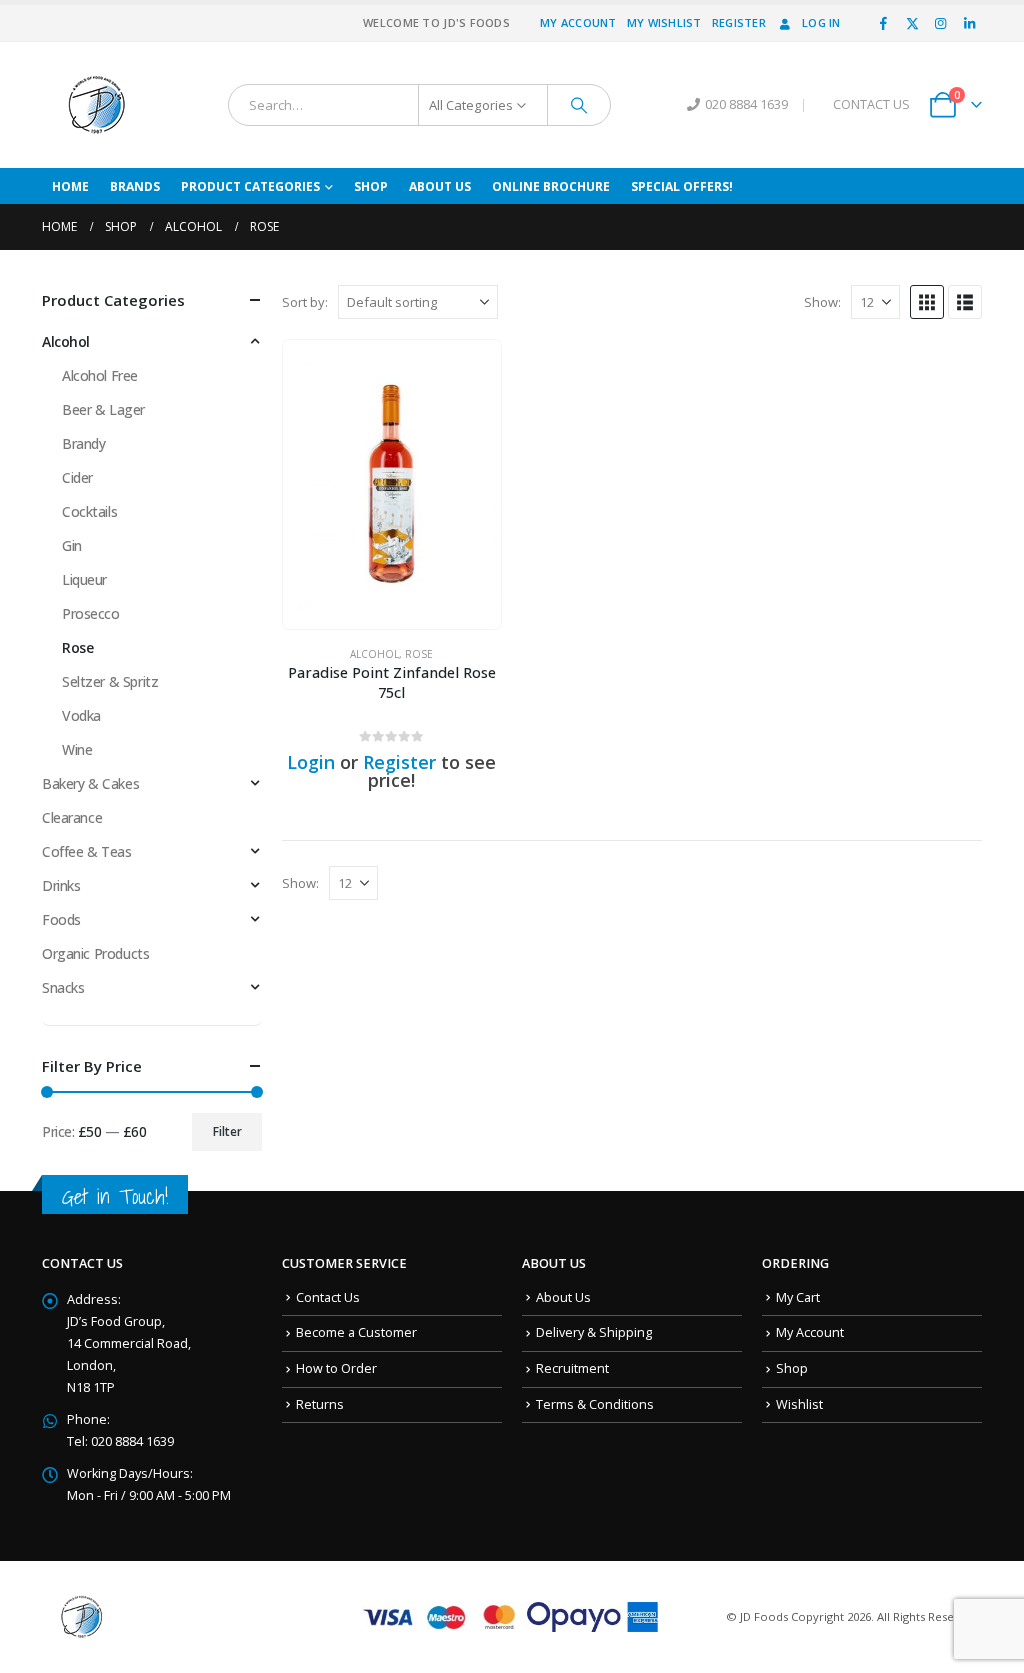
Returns (320, 1404)
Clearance (72, 817)
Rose (419, 654)
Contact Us (328, 1297)
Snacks (63, 987)
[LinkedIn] (969, 23)
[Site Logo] (97, 105)
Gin (72, 545)
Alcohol (374, 654)
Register (739, 22)
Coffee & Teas (87, 851)
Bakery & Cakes (90, 783)
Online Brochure (551, 186)
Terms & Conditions (595, 1404)
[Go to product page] (392, 484)
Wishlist (799, 1404)
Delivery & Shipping (594, 1332)
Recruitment (572, 1368)
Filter (227, 1131)
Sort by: (305, 302)
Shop (371, 186)
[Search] (579, 105)
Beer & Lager (103, 409)
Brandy (83, 443)
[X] (912, 23)
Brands (135, 186)
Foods (61, 919)
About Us (440, 186)
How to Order (336, 1368)
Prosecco (91, 613)
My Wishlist (664, 22)
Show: (822, 302)
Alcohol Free (100, 375)
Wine (77, 749)
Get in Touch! (115, 1196)
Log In (821, 22)
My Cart (798, 1297)
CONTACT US (871, 104)
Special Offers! (682, 186)
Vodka (81, 715)
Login (311, 762)
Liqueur (84, 579)
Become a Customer (356, 1332)
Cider (77, 477)
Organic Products (95, 953)
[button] (927, 302)
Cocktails (89, 511)
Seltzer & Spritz (110, 681)
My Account (578, 22)
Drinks (61, 885)
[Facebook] (884, 23)
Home (70, 186)
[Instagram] (941, 23)
